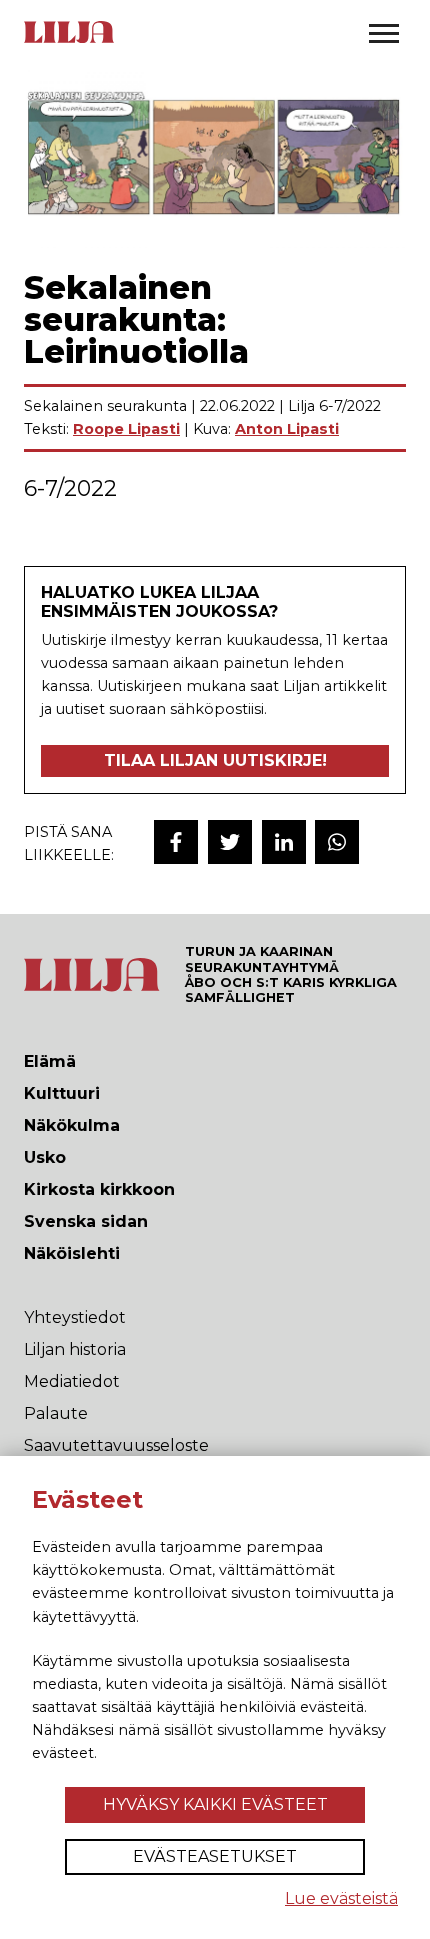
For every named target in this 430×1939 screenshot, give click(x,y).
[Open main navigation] (384, 33)
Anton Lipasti (287, 429)
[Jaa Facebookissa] (176, 842)
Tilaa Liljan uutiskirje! (215, 760)
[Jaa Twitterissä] (230, 842)
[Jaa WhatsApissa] (337, 842)
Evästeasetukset (215, 1856)
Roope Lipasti (126, 429)
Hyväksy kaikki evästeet (215, 1804)
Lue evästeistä (341, 1898)
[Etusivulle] (69, 41)
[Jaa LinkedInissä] (284, 842)
